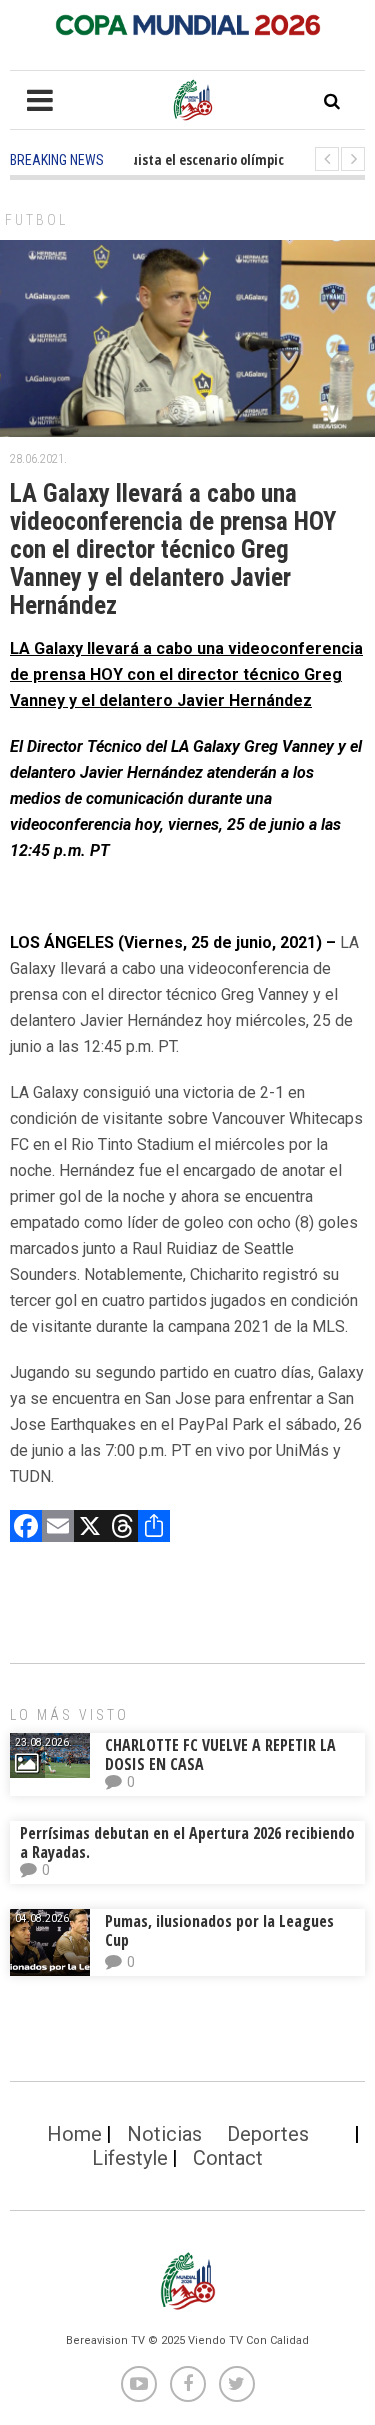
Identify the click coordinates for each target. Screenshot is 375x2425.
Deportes (268, 2134)
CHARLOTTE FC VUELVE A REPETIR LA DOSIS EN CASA (220, 1754)
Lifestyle (130, 2158)
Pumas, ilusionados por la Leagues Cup (219, 1930)
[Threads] (122, 1528)
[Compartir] (154, 1528)
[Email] (58, 1528)
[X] (90, 1528)
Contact (228, 2158)
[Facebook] (26, 1528)
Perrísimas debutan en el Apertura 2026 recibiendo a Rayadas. (187, 1842)
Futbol (36, 220)
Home (74, 2134)
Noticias (164, 2134)
